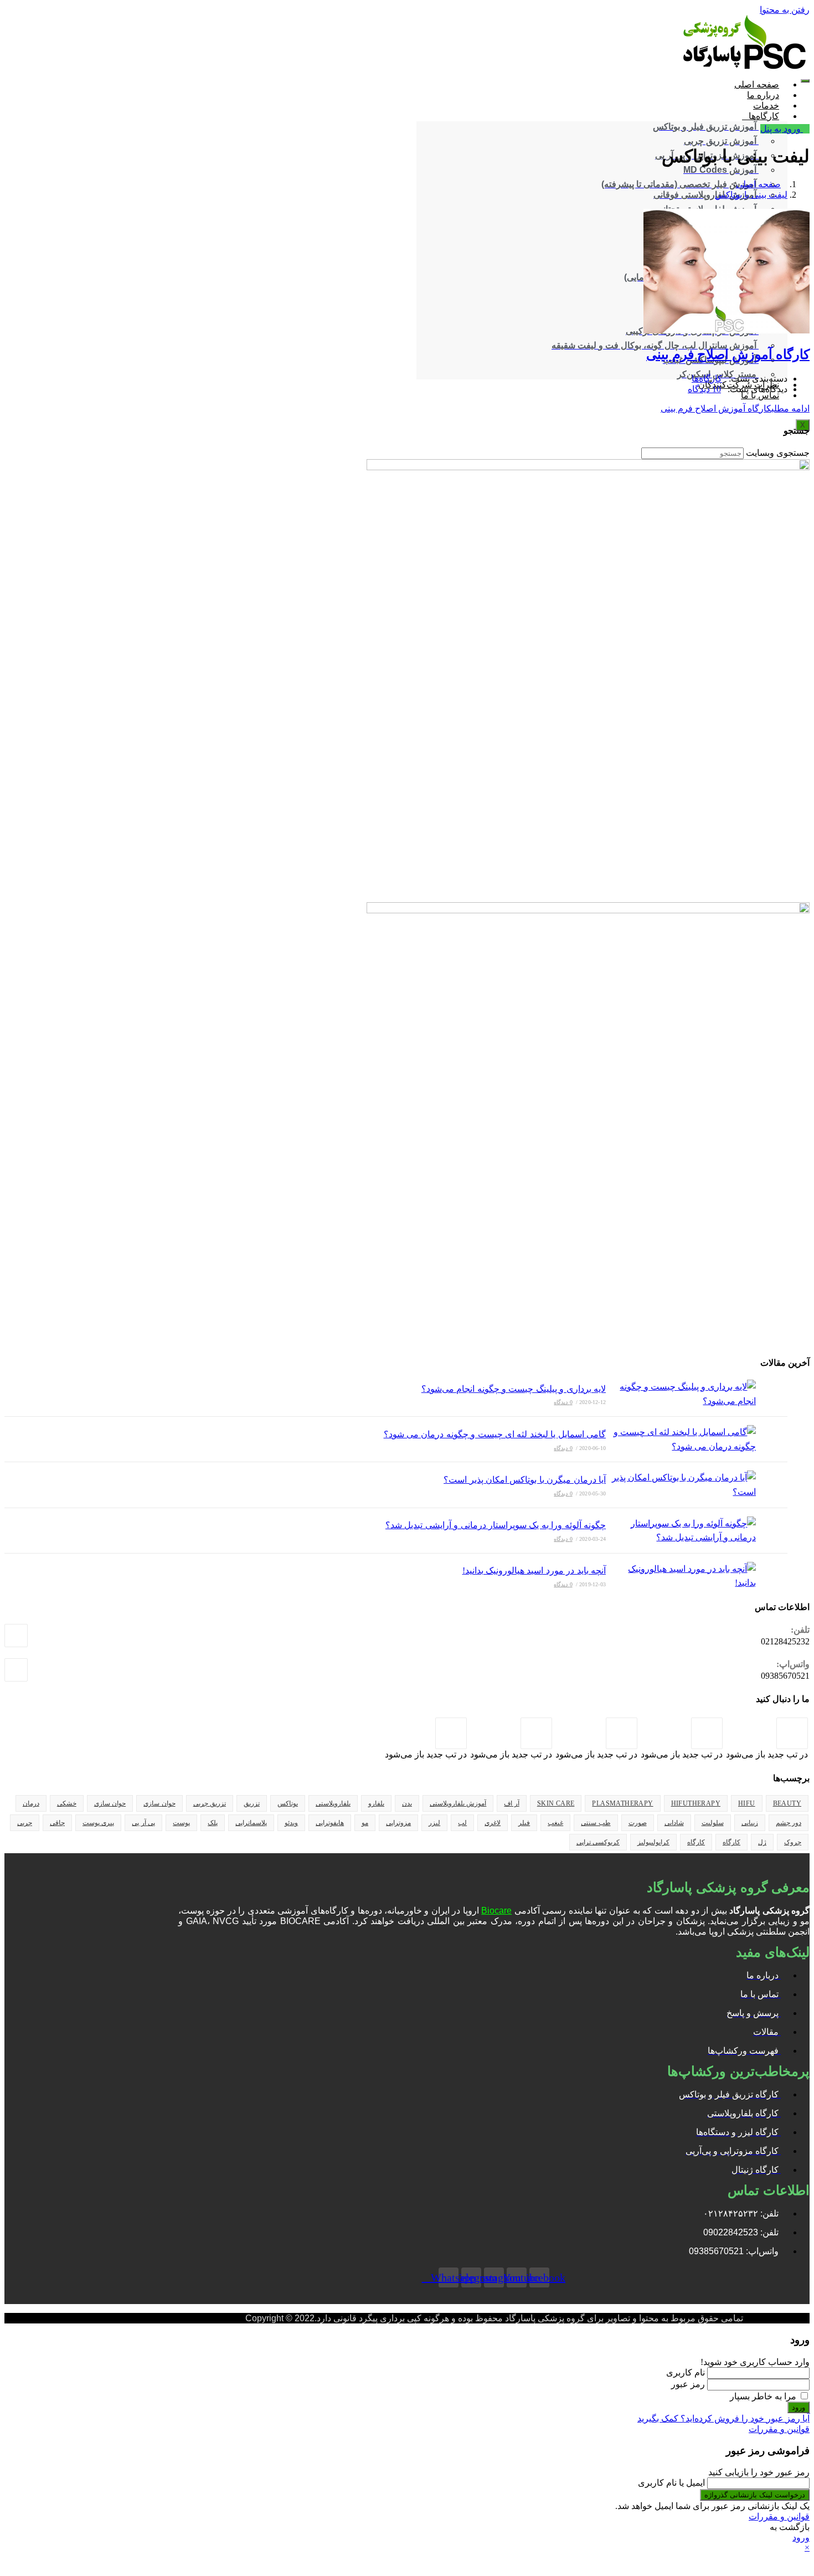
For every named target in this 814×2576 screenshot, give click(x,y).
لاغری (493, 1823)
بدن (407, 1803)
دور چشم (789, 1823)
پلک (213, 1823)
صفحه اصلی (757, 84)
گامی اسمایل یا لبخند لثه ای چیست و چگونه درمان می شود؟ (495, 1434)
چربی (25, 1823)
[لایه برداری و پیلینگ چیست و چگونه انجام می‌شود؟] (681, 1394)
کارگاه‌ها (764, 116)
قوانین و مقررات (779, 2429)
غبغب (555, 1823)
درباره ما (763, 95)
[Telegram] (451, 1733)
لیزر (434, 1823)
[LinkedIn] (622, 1733)
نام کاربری (686, 2372)
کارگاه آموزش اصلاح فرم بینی (728, 354)
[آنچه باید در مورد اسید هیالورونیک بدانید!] (681, 1576)
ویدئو (291, 1823)
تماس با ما (760, 395)
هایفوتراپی (330, 1823)
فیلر (524, 1823)
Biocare (496, 1911)
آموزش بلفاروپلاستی (458, 1803)
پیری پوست (98, 1823)
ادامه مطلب (735, 408)
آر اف (511, 1803)
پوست (181, 1823)
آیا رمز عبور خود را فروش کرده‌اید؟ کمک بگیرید (723, 2418)
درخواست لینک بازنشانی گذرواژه (755, 2495)
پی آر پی (143, 1823)
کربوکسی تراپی (598, 1842)
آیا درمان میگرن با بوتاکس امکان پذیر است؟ (525, 1480)
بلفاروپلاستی (333, 1803)
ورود (798, 2407)
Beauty (787, 1803)
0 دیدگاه (563, 1402)
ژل (762, 1842)
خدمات (766, 106)
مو (365, 1823)
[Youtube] (536, 1733)
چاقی (57, 1823)
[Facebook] (792, 1733)
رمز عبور (688, 2384)
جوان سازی (159, 1803)
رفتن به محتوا (785, 10)
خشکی (67, 1803)
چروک (793, 1842)
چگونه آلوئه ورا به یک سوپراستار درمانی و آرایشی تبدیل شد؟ (496, 1525)
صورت (638, 1823)
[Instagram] (707, 1733)
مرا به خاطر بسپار (764, 2396)
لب (462, 1823)
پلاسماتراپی (251, 1823)
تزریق (252, 1803)
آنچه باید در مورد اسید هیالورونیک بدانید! (534, 1570)
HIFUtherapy (696, 1803)
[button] (785, 129)
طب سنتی (596, 1823)
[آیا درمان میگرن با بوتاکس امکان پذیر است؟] (681, 1485)
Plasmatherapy (622, 1803)
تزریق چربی (210, 1803)
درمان (31, 1803)
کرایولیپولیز (653, 1842)
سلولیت (713, 1823)
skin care (556, 1803)
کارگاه (731, 1842)
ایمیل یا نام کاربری (671, 2483)
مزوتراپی (398, 1823)
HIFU (747, 1803)
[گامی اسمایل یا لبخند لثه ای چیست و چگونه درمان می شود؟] (681, 1439)
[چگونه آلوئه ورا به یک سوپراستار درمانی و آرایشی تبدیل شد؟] (681, 1531)
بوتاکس (288, 1803)
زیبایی (750, 1823)
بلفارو (376, 1803)
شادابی (674, 1823)
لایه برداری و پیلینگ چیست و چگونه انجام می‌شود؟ (514, 1389)
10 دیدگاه (704, 389)
